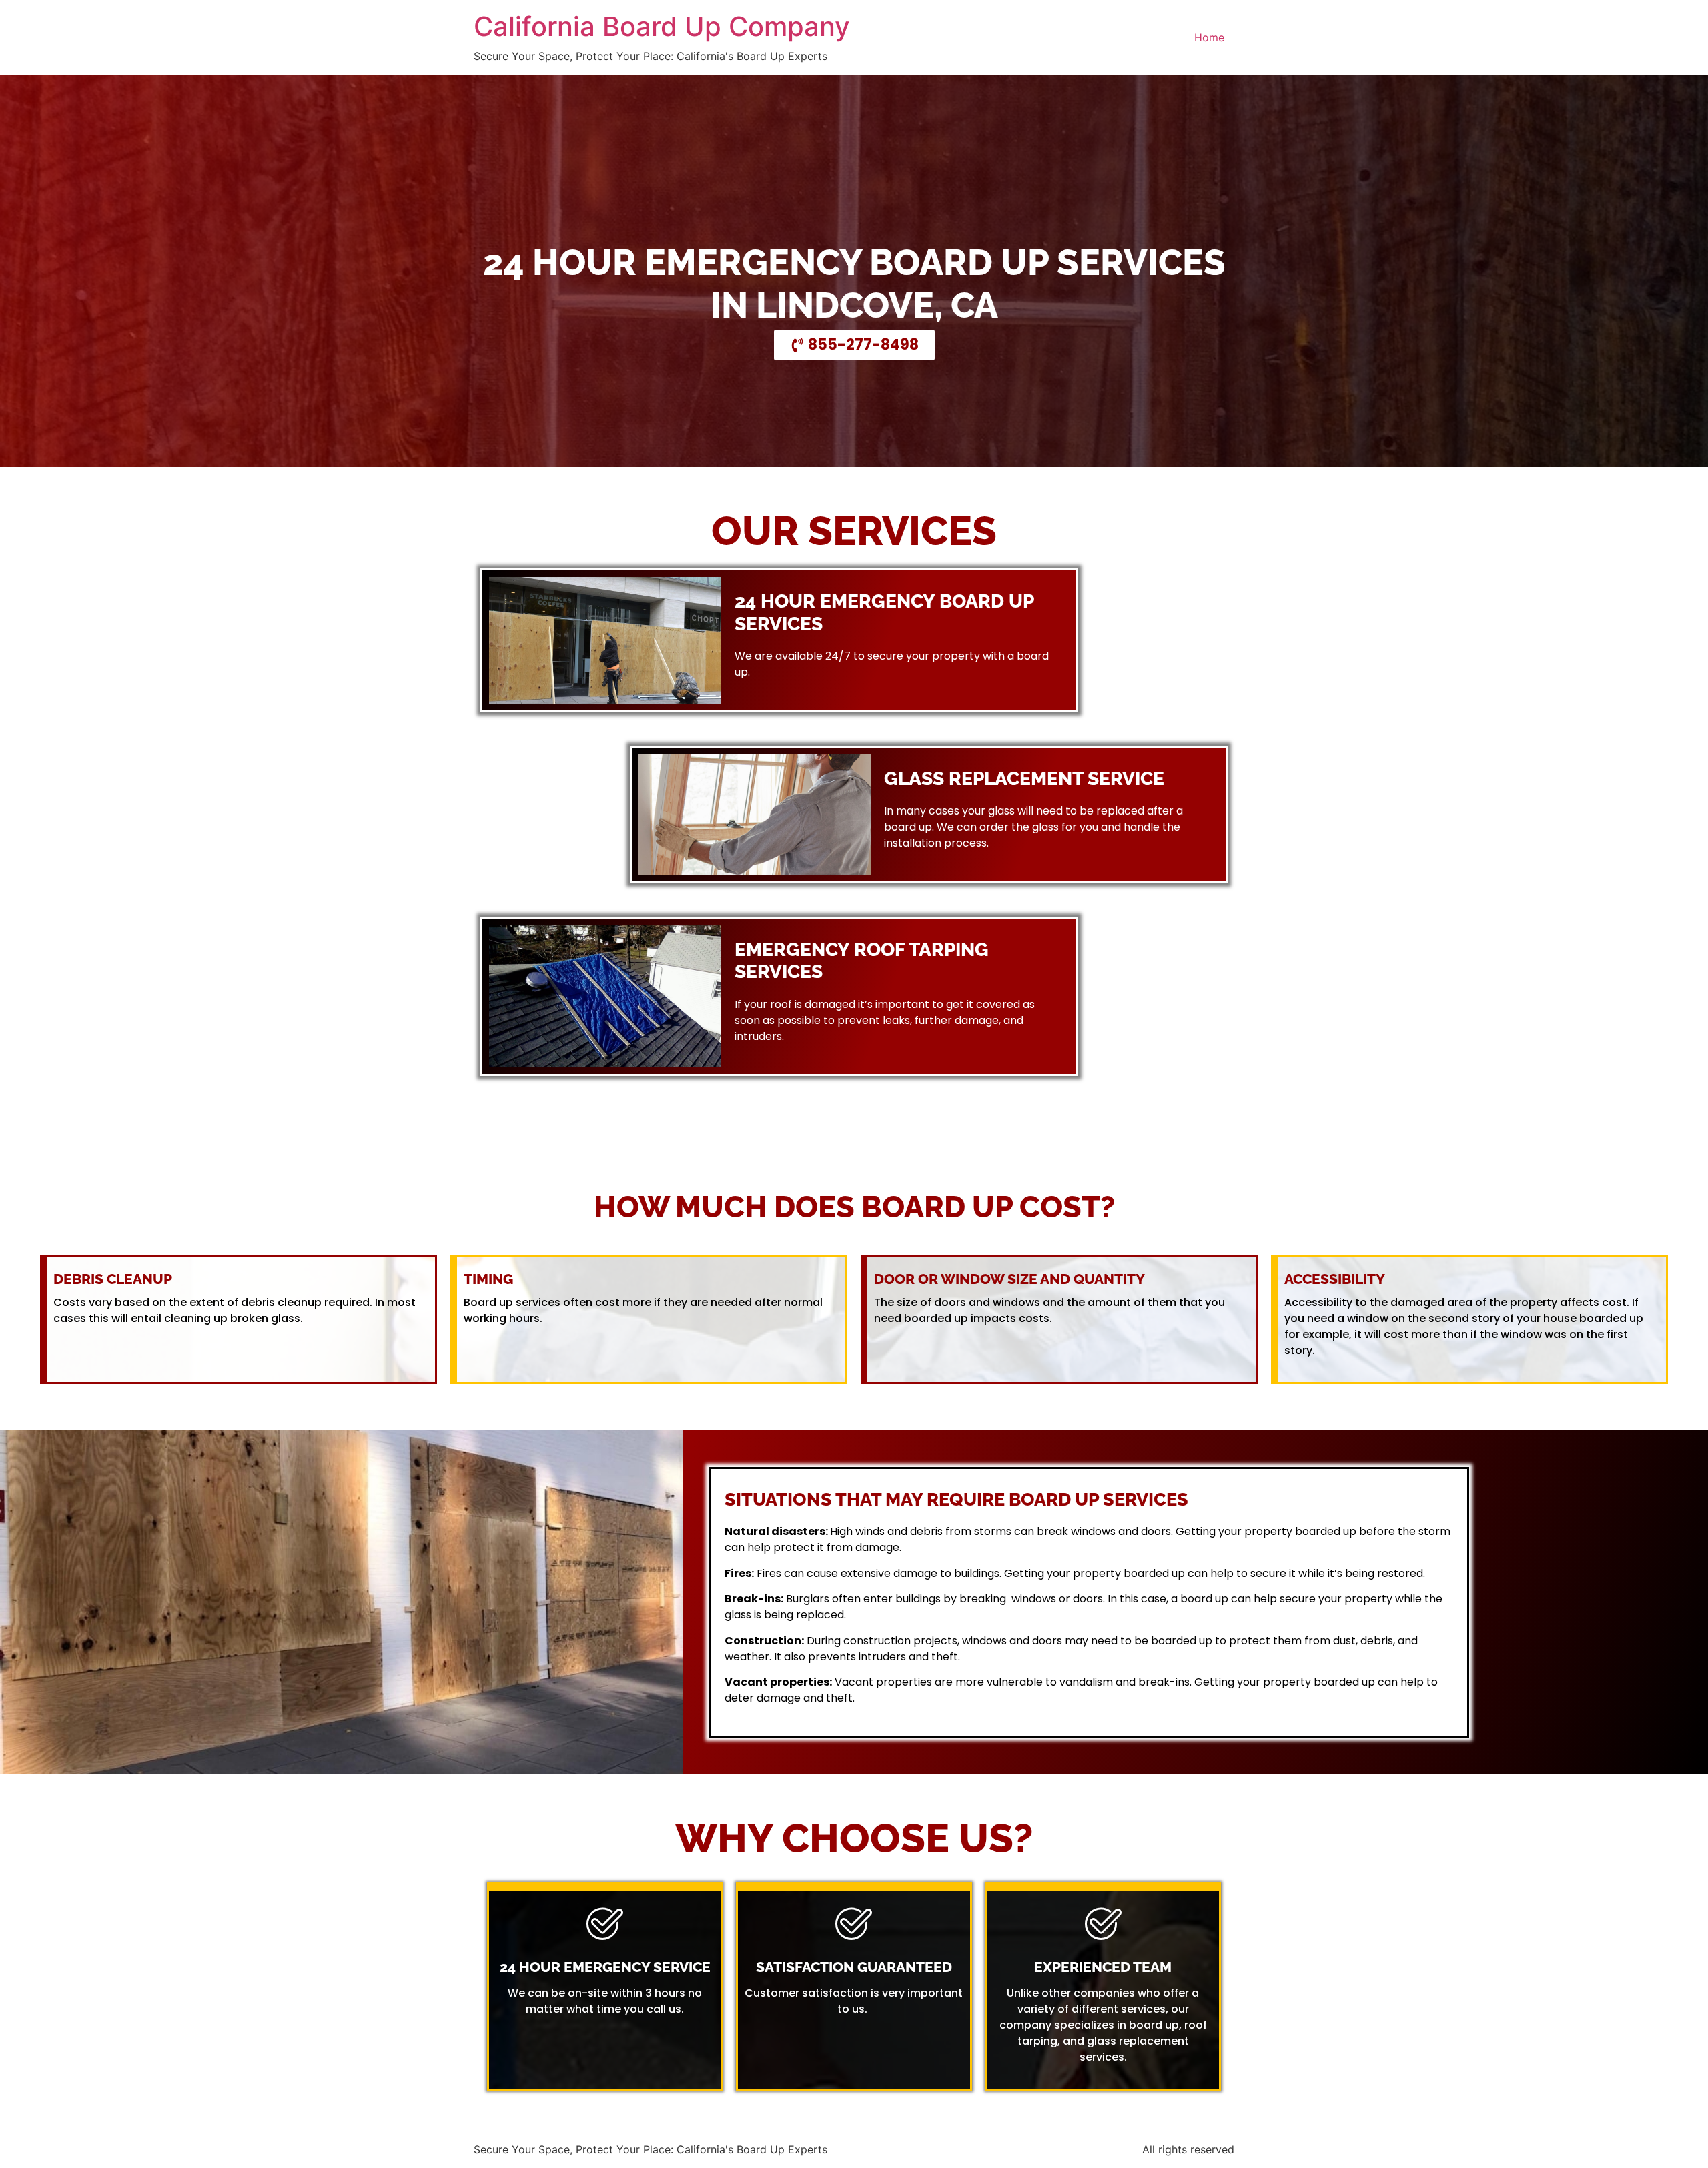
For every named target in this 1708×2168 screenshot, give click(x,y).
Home (1209, 37)
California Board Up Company (662, 26)
